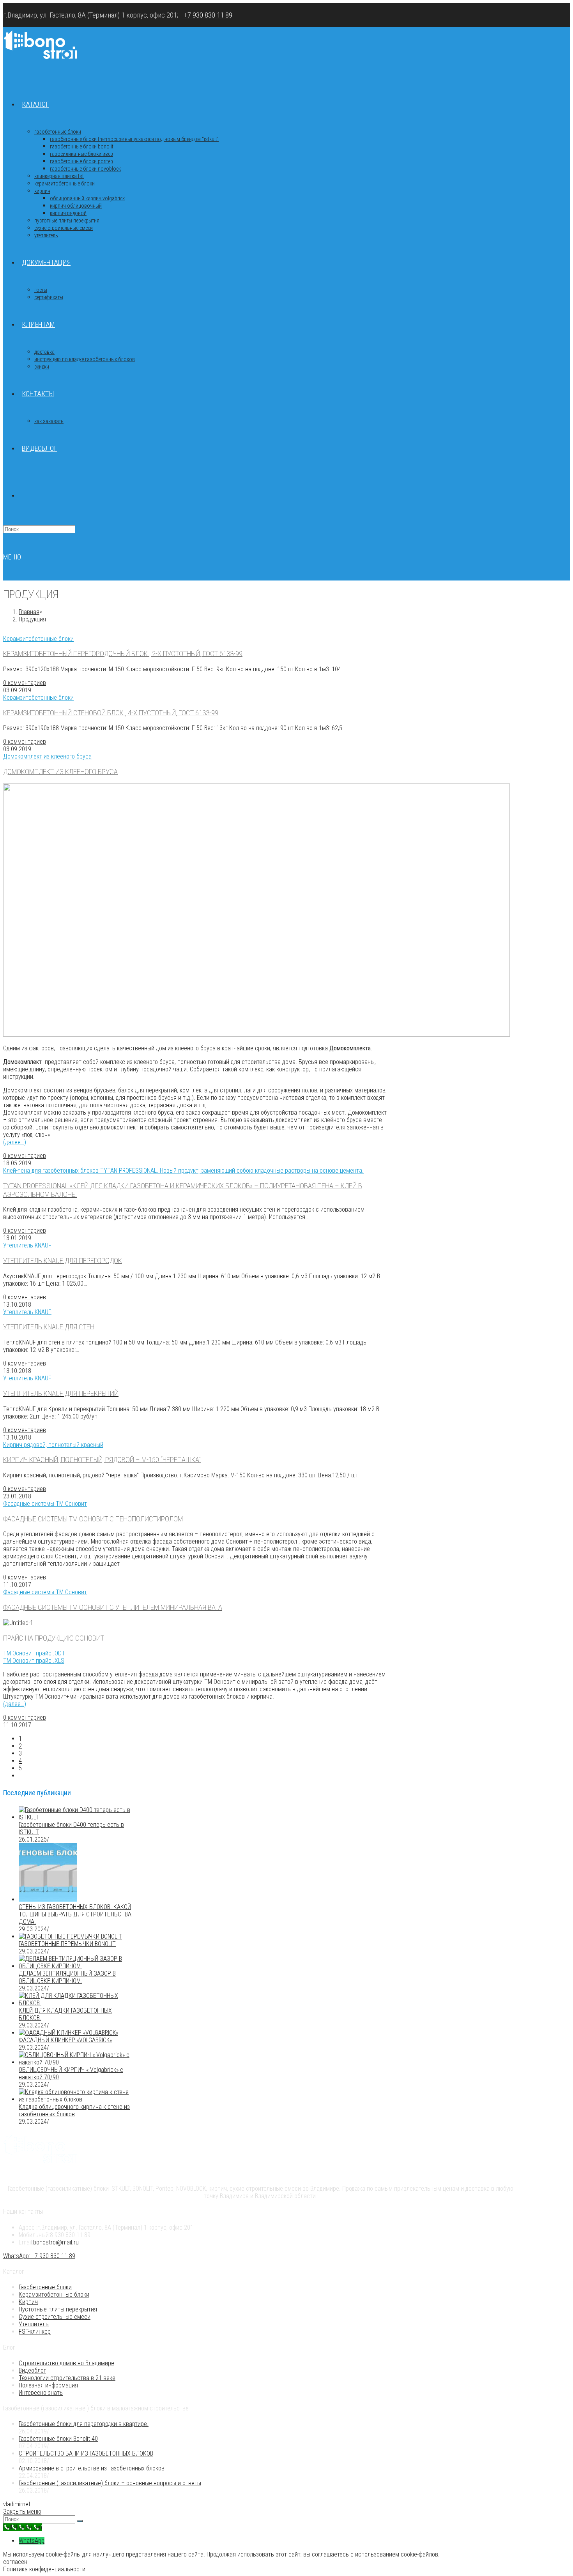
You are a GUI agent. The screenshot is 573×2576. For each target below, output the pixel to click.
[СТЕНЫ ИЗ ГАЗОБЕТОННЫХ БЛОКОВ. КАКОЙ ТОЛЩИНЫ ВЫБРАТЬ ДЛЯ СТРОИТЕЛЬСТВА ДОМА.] (48, 1899)
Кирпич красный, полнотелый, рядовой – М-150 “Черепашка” (102, 1460)
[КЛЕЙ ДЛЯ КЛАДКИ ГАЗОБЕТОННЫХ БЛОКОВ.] (75, 2003)
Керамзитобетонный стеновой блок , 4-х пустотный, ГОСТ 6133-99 (111, 713)
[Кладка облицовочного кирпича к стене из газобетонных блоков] (75, 2099)
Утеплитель (34, 2324)
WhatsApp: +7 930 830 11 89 (39, 2256)
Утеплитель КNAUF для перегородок (63, 1261)
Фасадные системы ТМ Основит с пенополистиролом (93, 1519)
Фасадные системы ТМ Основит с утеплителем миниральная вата (113, 1607)
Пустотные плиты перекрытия (58, 2309)
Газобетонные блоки (45, 2287)
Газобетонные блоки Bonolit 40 (58, 2439)
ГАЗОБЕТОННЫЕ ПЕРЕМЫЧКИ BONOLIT (67, 1944)
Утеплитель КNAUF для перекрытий (61, 1394)
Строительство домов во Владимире (66, 2363)
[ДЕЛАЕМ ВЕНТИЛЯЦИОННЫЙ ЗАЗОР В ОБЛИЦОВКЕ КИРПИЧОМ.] (75, 1966)
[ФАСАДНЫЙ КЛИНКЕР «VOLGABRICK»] (68, 2033)
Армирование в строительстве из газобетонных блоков (92, 2468)
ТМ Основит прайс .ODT (34, 1653)
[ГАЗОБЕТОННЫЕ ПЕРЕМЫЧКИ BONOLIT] (70, 1936)
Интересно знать (41, 2393)
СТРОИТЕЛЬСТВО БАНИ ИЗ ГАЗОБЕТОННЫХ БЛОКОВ (86, 2453)
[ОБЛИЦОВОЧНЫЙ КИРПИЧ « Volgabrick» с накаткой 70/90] (75, 2062)
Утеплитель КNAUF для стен (49, 1327)
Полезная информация (48, 2385)
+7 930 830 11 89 (208, 15)
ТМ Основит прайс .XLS (34, 1661)
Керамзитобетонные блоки (38, 639)
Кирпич (28, 2302)
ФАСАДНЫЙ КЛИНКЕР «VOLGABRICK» (65, 2040)
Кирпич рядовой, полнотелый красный (53, 1445)
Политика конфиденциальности (44, 2569)
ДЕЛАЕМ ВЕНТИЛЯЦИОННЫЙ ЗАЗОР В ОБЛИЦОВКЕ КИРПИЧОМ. (67, 1977)
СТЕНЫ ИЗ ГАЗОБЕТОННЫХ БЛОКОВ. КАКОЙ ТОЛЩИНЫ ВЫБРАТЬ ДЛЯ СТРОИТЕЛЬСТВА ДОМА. (75, 1914)
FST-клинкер (35, 2332)
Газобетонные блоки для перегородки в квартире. (84, 2424)
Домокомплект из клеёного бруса (60, 772)
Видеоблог (32, 2370)
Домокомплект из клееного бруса (47, 756)
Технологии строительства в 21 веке (67, 2378)
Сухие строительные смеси (55, 2317)
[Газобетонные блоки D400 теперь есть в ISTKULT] (75, 1817)
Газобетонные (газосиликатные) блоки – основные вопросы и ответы (110, 2483)
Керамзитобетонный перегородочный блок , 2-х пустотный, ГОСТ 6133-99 (123, 654)
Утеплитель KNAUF (27, 1245)
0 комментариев (25, 683)
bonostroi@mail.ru (56, 2242)
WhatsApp (32, 2541)
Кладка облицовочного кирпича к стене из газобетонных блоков (74, 2110)
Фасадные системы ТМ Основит (45, 1504)
